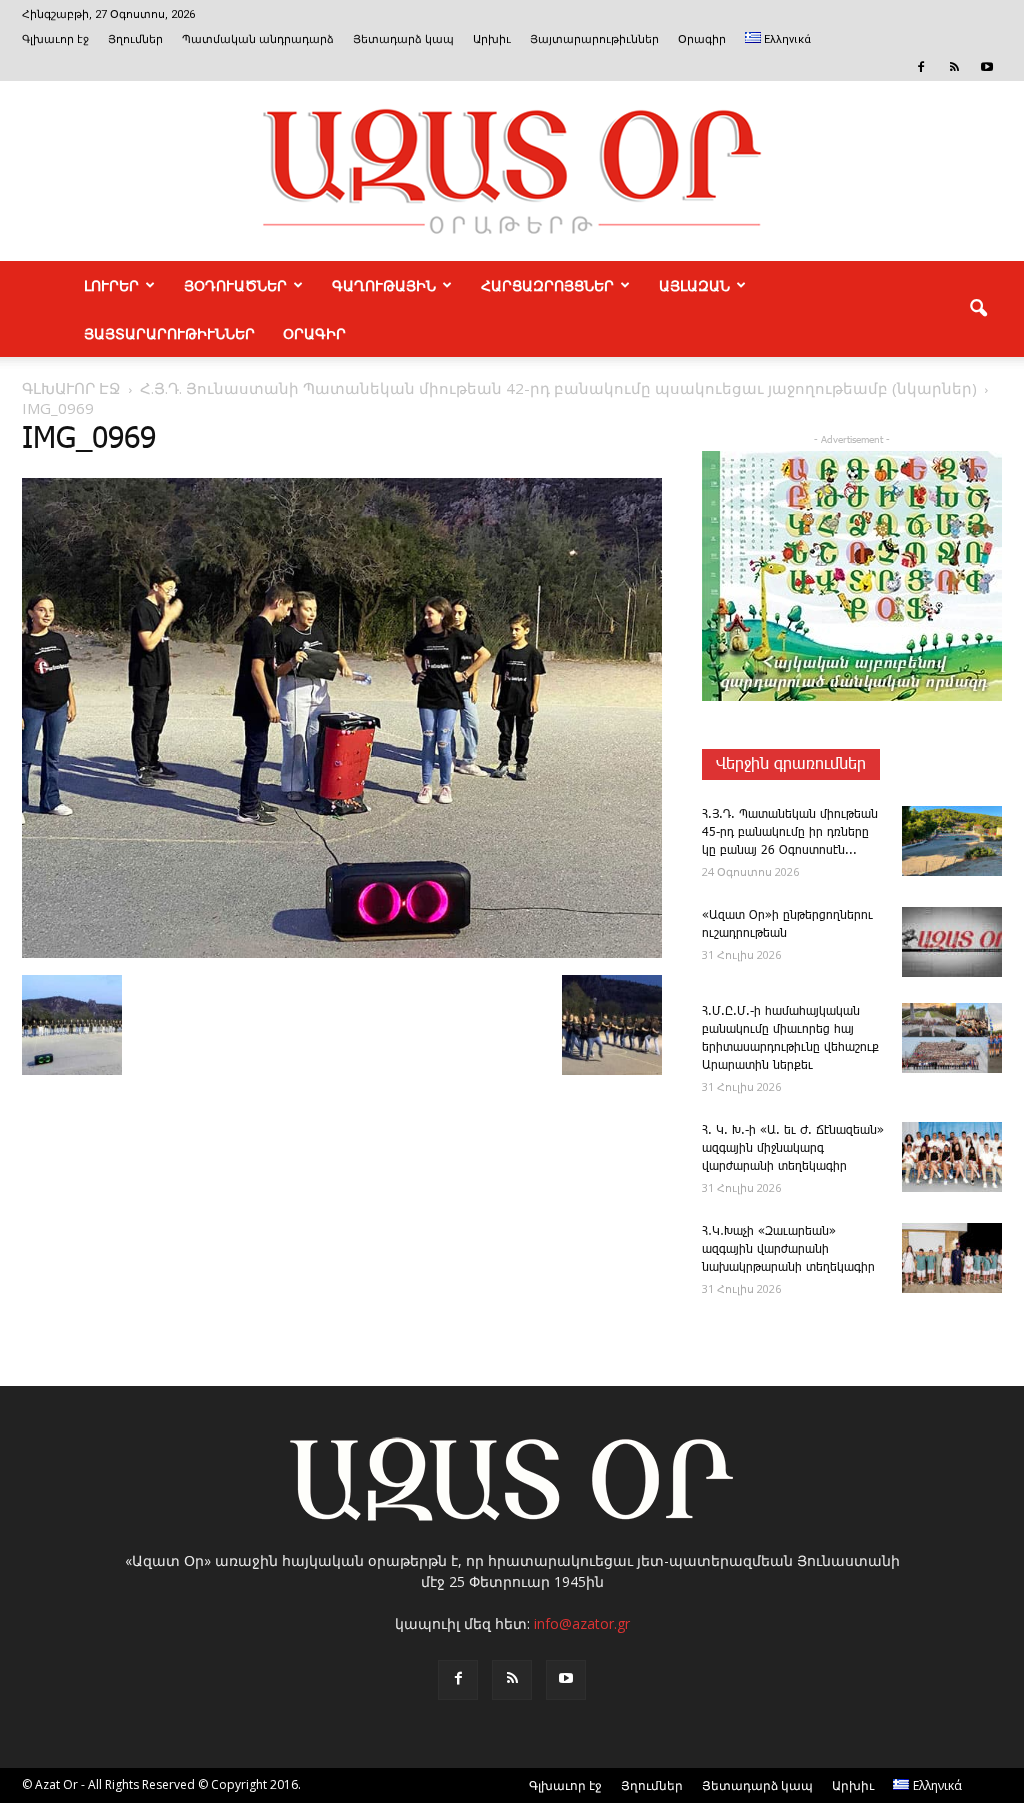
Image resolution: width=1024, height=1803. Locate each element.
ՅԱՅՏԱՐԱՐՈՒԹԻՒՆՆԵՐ (169, 333)
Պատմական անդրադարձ (258, 39)
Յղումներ (135, 39)
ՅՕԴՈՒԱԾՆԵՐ (235, 285)
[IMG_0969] (342, 954)
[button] (978, 309)
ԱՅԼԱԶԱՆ (694, 285)
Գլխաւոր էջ (55, 39)
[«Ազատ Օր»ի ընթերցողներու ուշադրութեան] (952, 942)
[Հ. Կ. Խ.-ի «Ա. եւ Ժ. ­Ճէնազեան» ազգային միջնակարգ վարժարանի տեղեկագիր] (952, 1157)
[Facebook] (921, 67)
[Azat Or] (512, 171)
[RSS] (954, 67)
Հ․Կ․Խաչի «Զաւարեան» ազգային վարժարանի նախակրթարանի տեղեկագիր (788, 1249)
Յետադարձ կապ (403, 39)
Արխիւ (492, 39)
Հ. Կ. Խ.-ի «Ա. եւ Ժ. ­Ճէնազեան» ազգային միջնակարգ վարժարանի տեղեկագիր (793, 1148)
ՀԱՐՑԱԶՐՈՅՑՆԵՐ (547, 285)
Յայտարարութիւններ (594, 39)
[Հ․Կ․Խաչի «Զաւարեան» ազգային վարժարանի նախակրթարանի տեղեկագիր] (952, 1258)
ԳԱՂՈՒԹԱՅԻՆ (384, 285)
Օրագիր (702, 39)
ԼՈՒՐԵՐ (111, 285)
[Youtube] (987, 67)
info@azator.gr (582, 1623)
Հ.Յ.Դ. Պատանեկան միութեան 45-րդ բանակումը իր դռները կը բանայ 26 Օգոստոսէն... (790, 832)
